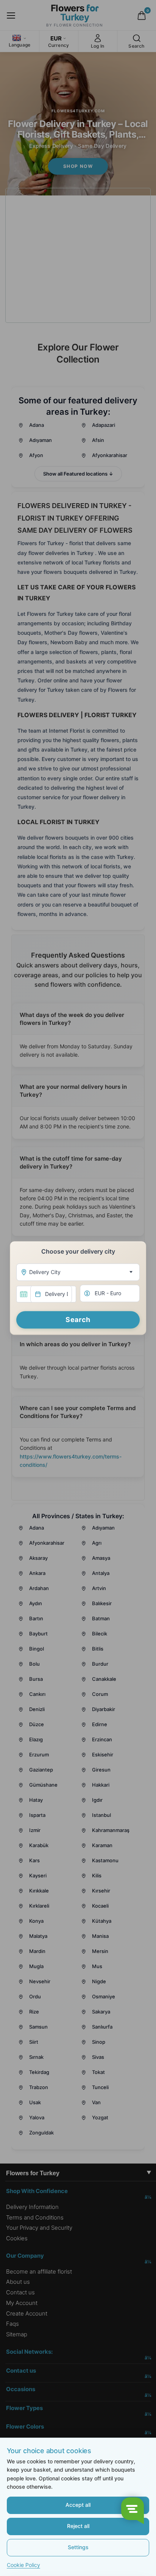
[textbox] (76, 1272)
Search (78, 1320)
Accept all (78, 2505)
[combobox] (78, 1272)
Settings (78, 2547)
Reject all (78, 2526)
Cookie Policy (23, 2565)
